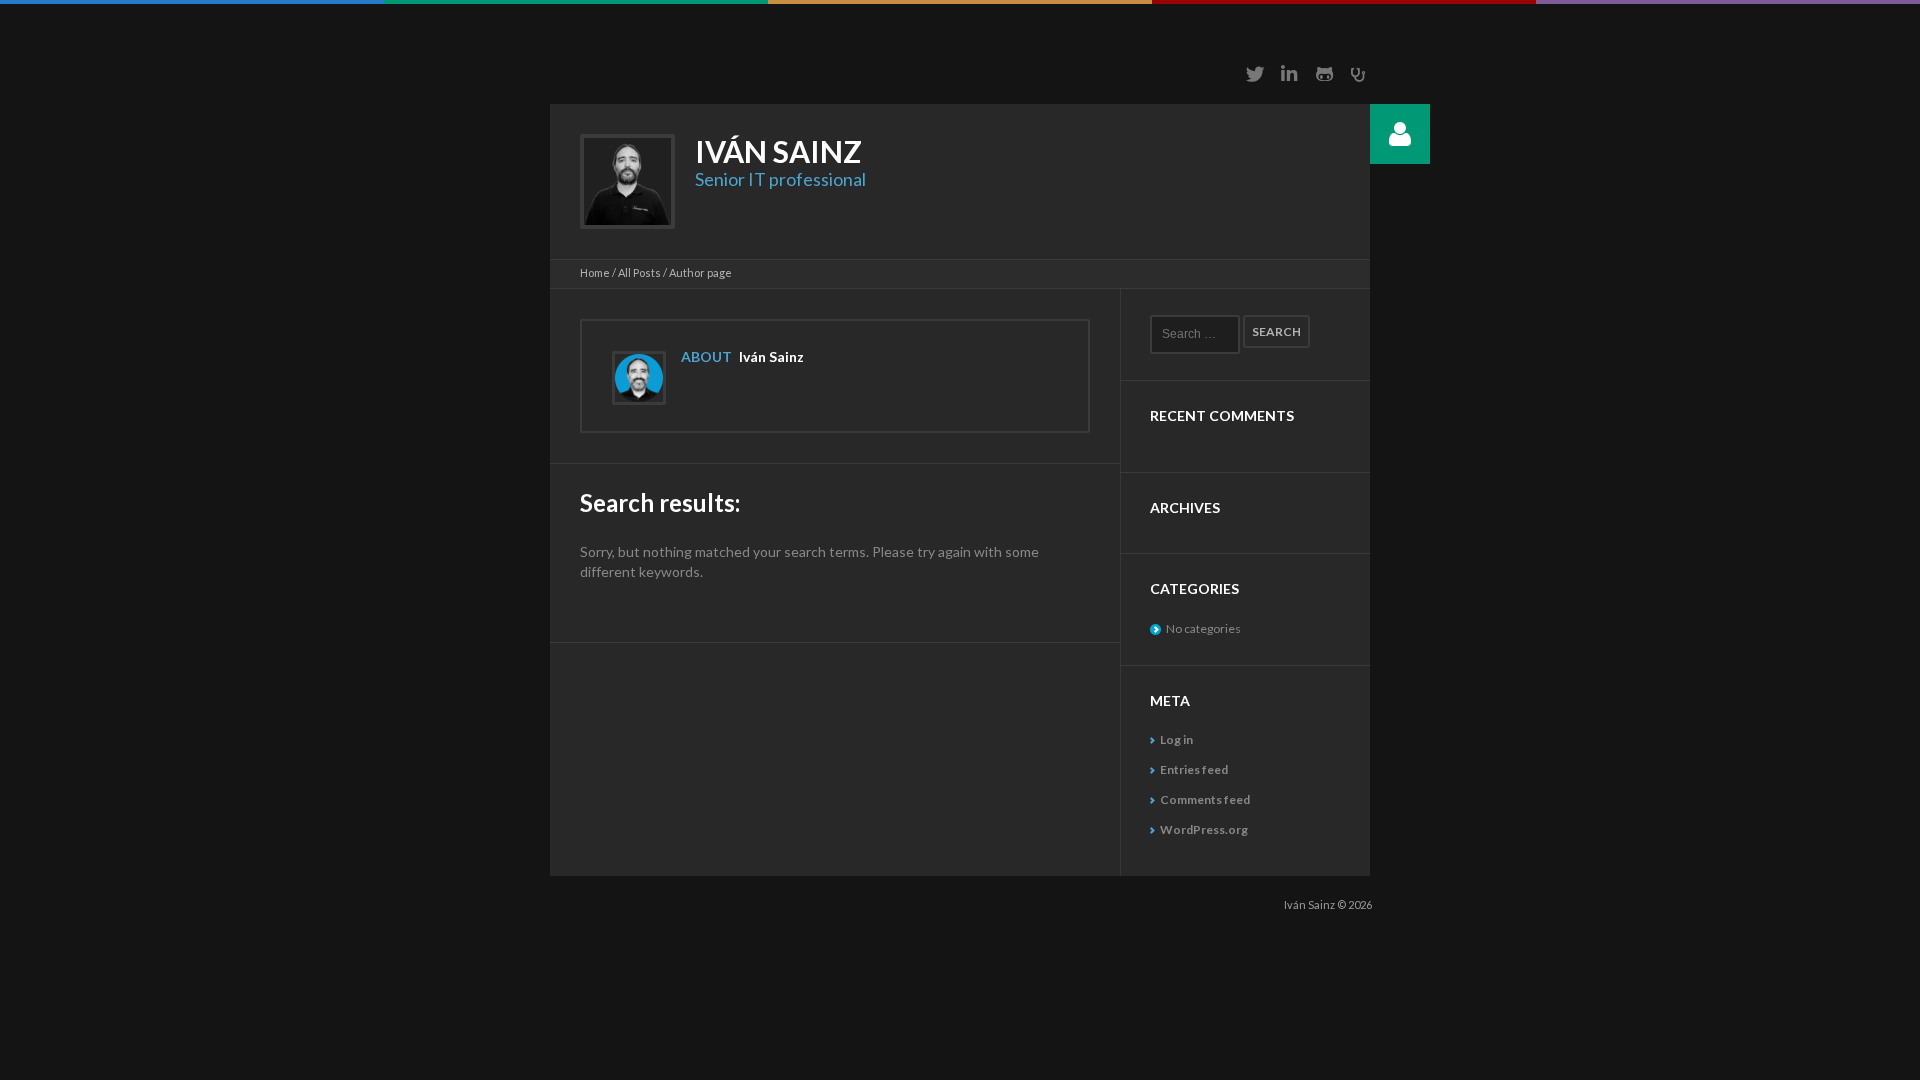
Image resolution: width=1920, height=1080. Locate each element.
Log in (1176, 739)
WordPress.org (1204, 829)
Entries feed (1194, 769)
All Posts (639, 272)
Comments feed (1205, 799)
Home (595, 272)
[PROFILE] (1400, 134)
